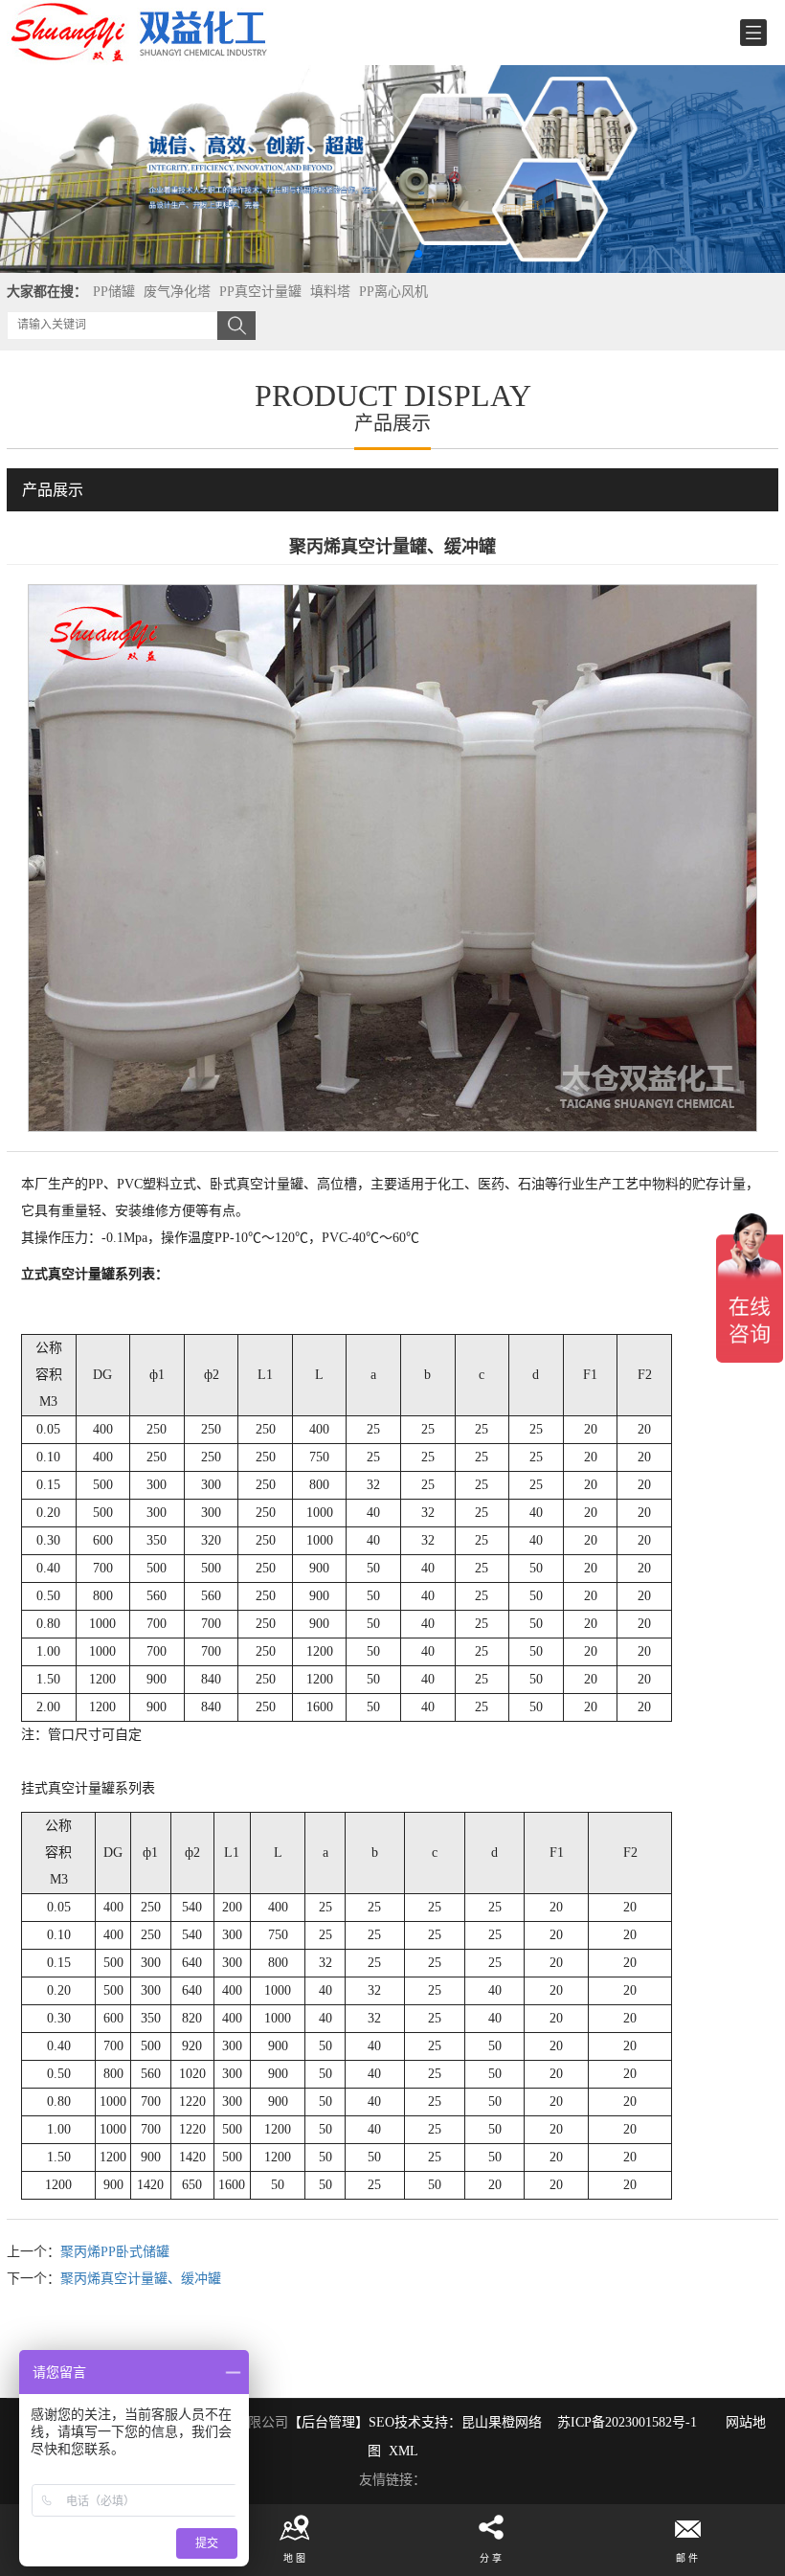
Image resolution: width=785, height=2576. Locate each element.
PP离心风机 (393, 292)
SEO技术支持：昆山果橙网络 (455, 2422)
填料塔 (330, 292)
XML (404, 2451)
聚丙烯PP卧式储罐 (115, 2252)
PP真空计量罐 (260, 292)
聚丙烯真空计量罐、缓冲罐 (141, 2279)
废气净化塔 (177, 292)
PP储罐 (114, 292)
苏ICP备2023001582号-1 (627, 2422)
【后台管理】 (328, 2422)
